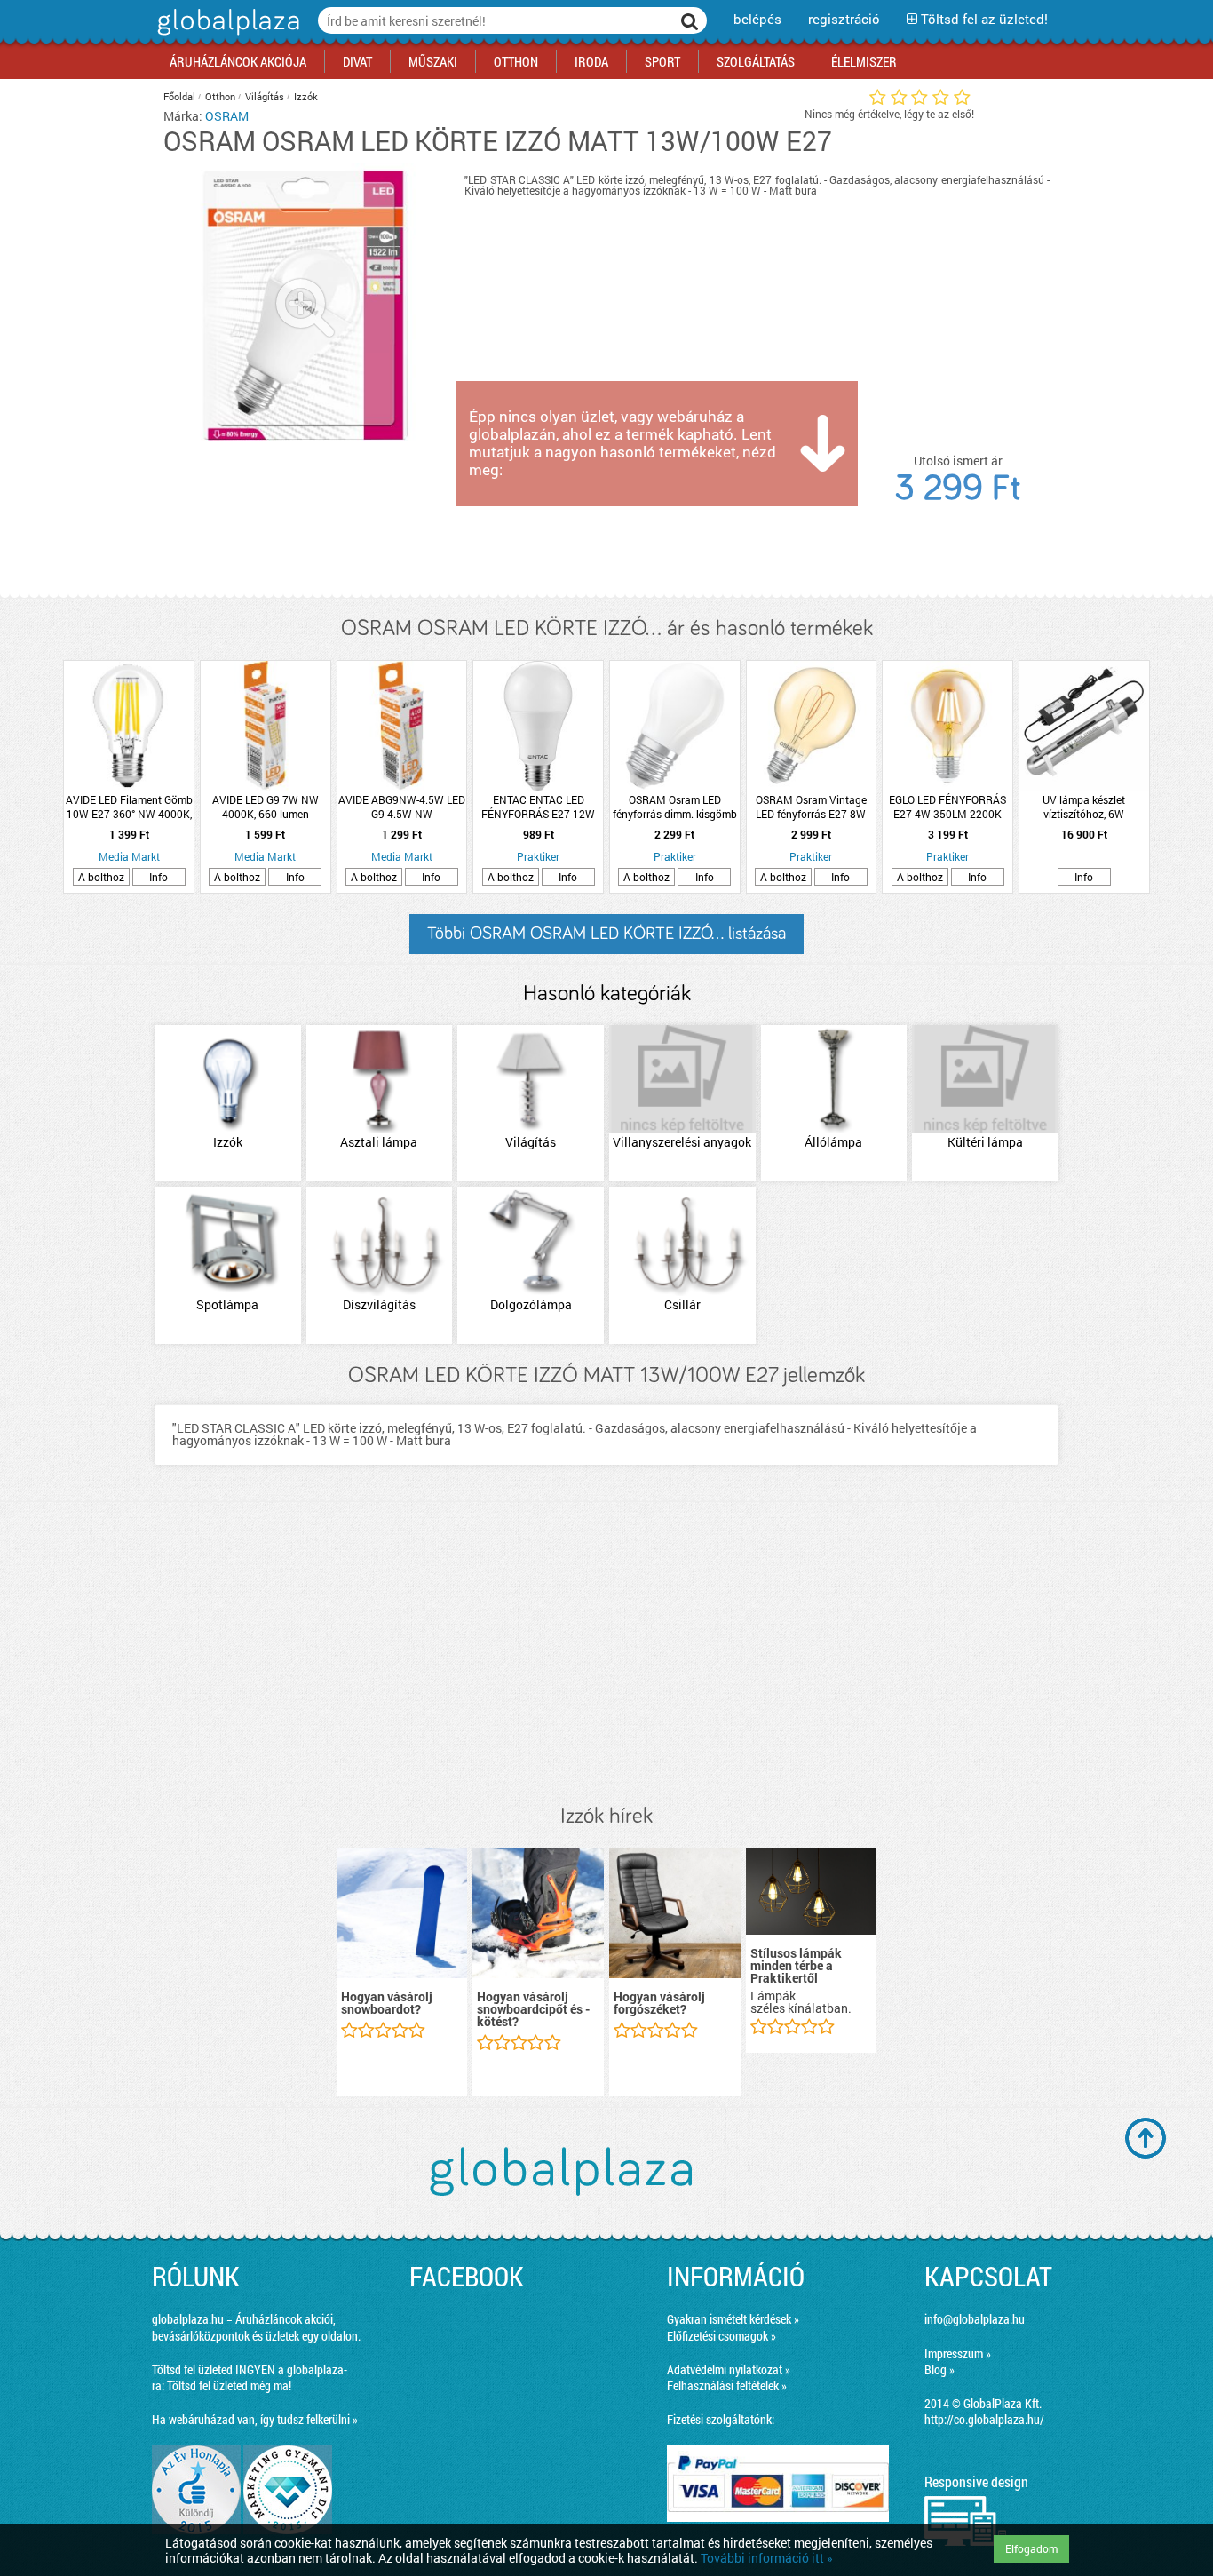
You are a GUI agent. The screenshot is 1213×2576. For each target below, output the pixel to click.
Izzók (306, 96)
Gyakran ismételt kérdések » (733, 2319)
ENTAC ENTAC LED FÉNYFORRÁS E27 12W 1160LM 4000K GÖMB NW (538, 807)
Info (159, 877)
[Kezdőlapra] (226, 35)
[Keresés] (690, 20)
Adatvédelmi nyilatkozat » (729, 2369)
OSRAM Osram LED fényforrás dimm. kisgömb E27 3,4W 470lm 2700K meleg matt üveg (675, 807)
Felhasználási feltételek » (727, 2385)
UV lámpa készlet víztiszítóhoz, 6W (1084, 807)
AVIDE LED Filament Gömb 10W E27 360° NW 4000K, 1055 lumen (129, 807)
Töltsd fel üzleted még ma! (229, 2385)
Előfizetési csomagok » (721, 2336)
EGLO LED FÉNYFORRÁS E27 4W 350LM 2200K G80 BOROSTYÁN (947, 807)
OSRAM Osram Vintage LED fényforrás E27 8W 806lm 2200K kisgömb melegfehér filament (811, 807)
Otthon (220, 96)
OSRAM (227, 116)
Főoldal (179, 96)
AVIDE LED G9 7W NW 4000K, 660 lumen (266, 807)
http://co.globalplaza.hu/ (984, 2419)
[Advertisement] (606, 1653)
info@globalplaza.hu (975, 2319)
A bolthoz (101, 877)
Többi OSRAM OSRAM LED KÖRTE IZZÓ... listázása (606, 934)
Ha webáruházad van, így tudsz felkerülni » (255, 2419)
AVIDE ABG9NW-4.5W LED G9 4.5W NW (402, 807)
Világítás (265, 96)
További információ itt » (767, 2558)
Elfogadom (1031, 2548)
